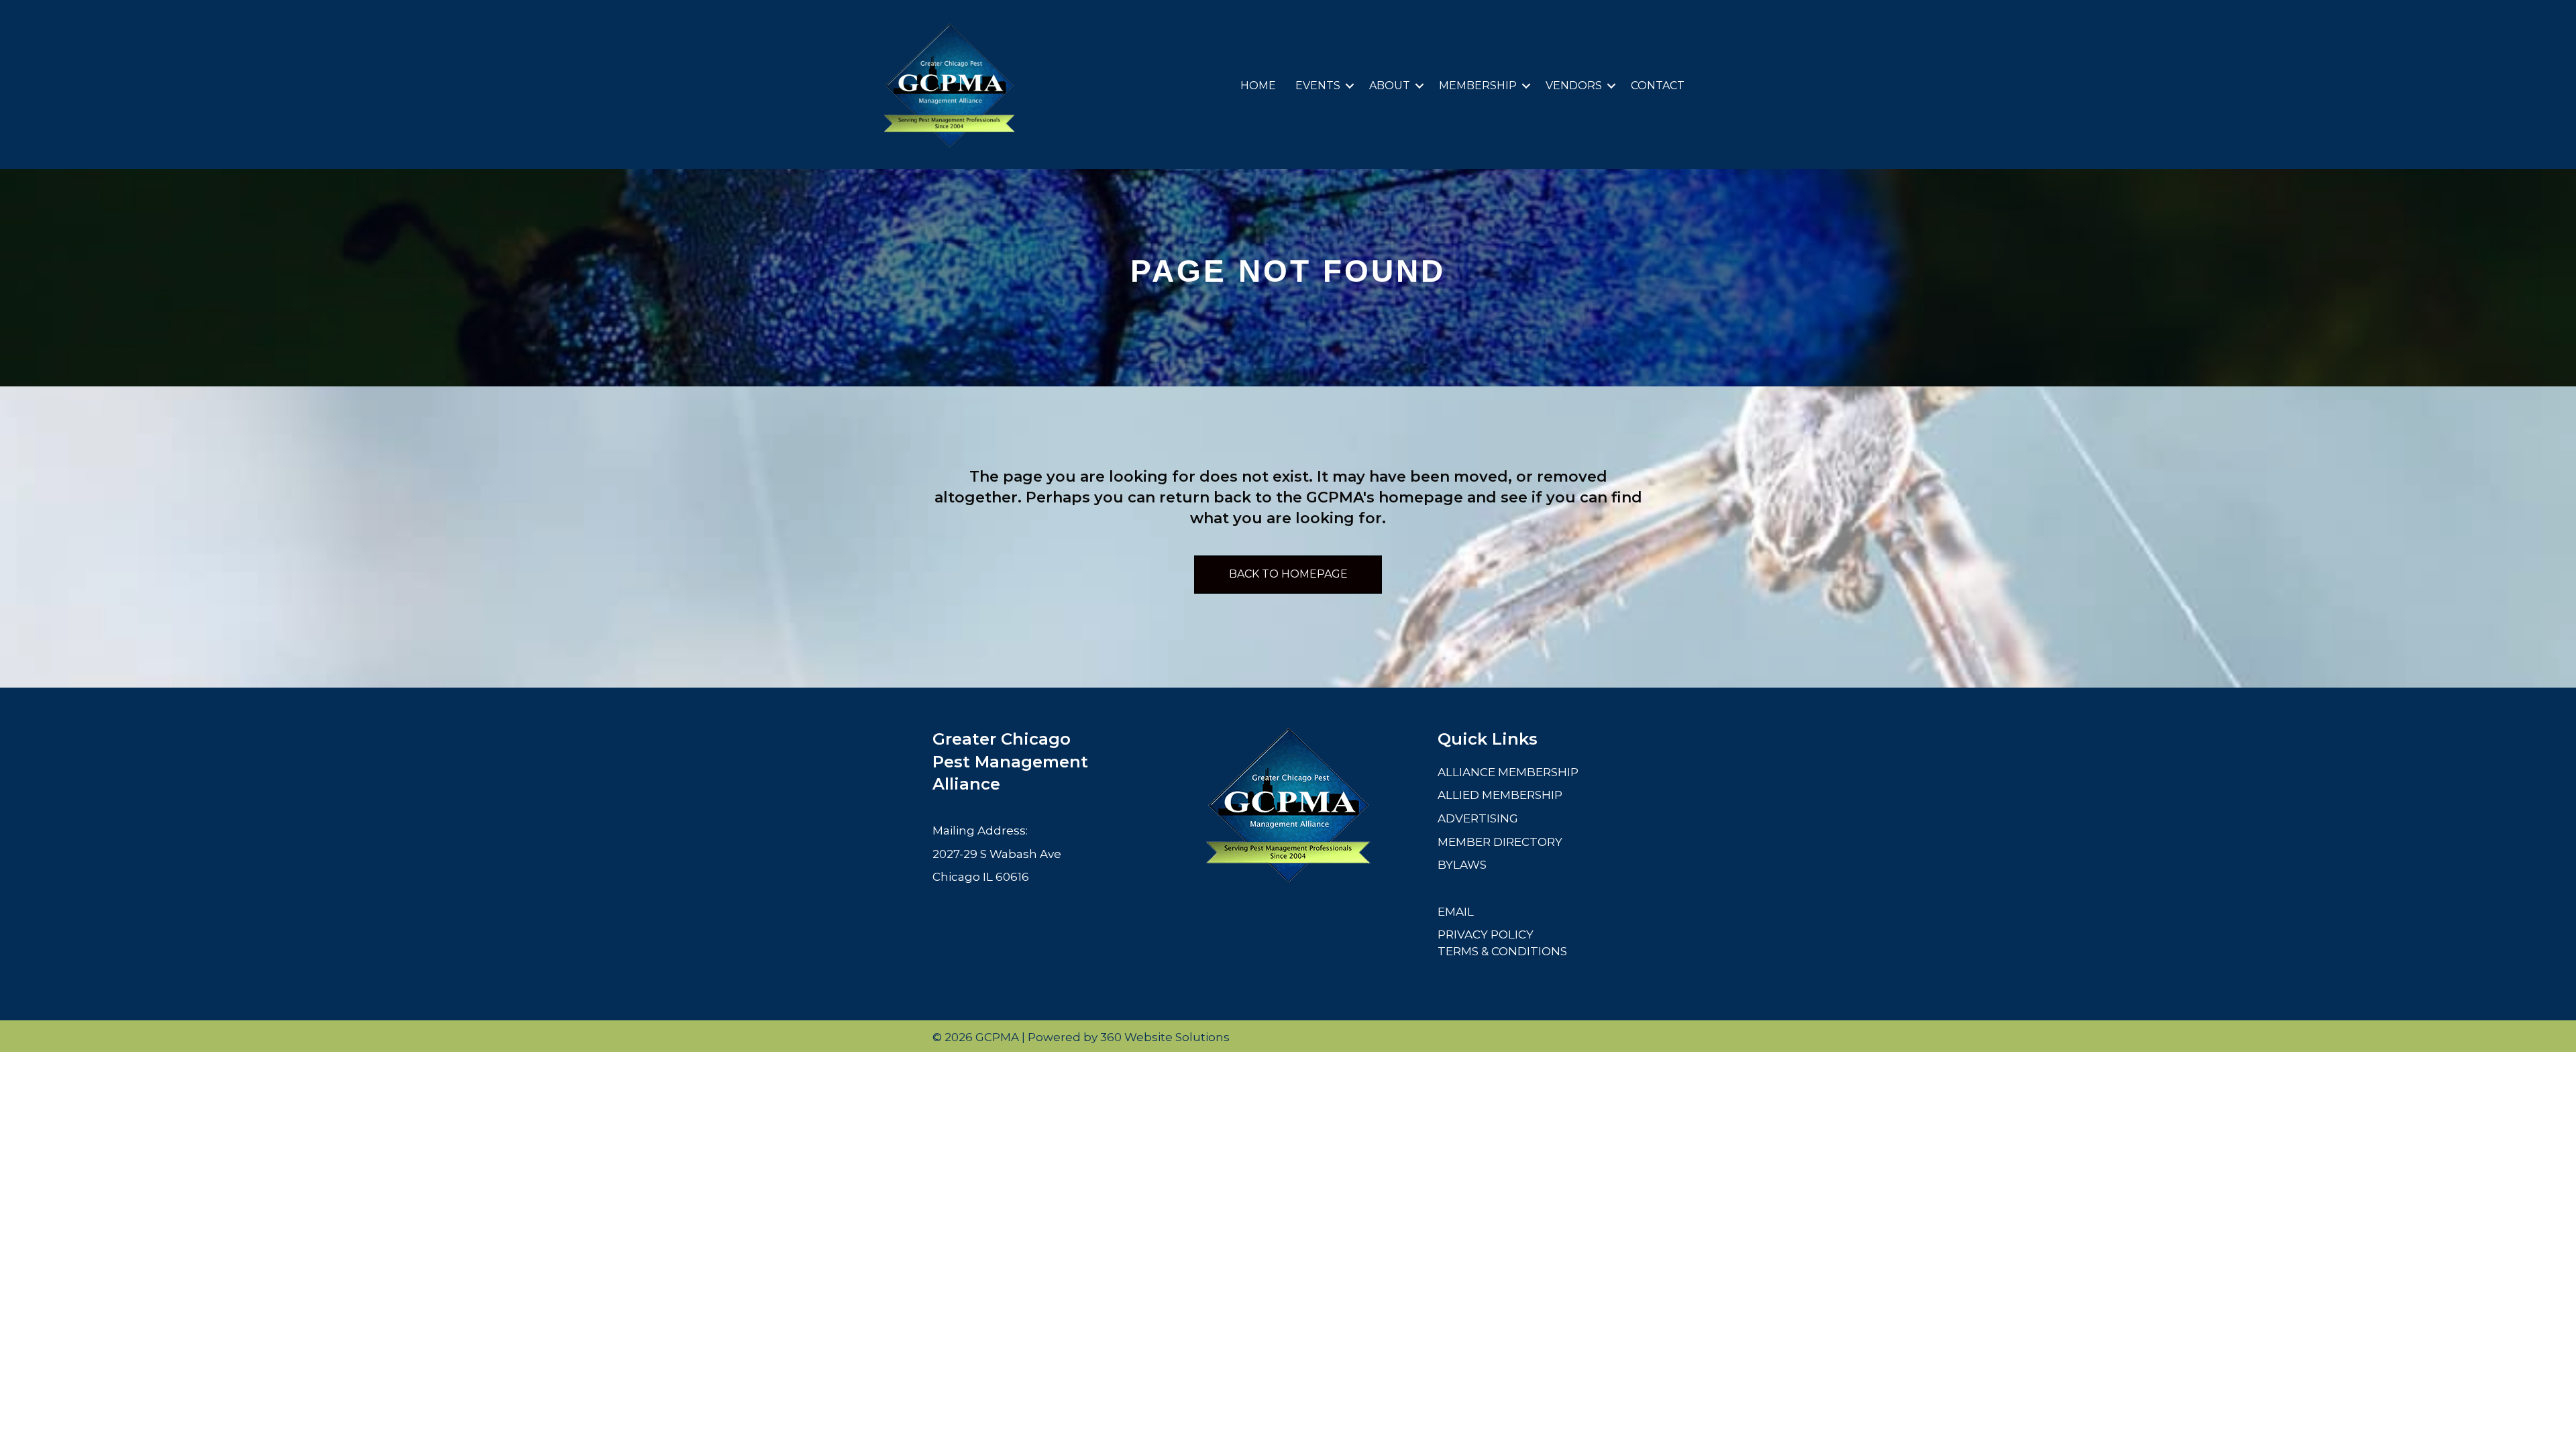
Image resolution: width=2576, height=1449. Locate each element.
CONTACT (1658, 86)
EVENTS (1318, 86)
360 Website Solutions (1165, 1037)
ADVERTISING (1478, 818)
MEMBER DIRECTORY (1500, 842)
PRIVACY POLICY (1486, 934)
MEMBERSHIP (1478, 86)
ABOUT (1390, 86)
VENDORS (1574, 86)
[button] (1350, 86)
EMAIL (1456, 912)
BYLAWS (1462, 865)
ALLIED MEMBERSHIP (1500, 795)
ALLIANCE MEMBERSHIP (1508, 772)
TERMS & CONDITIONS (1502, 951)
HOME (1258, 86)
